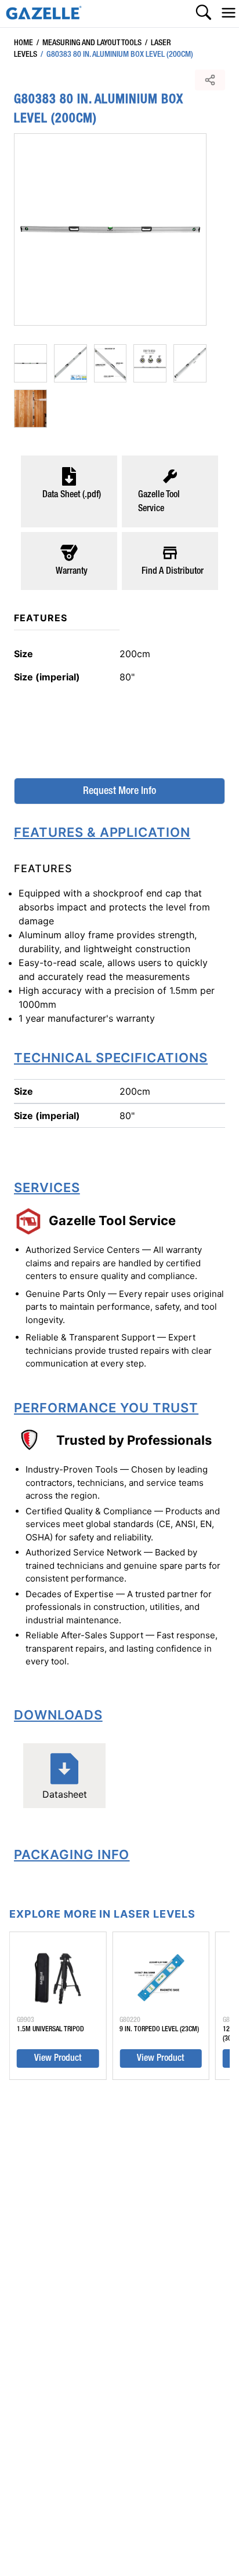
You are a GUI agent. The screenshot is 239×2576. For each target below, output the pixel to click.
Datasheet (65, 1794)
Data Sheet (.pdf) (72, 495)
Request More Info (119, 791)
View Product (58, 2058)
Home (23, 43)
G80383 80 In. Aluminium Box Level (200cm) (117, 54)
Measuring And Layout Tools (89, 43)
